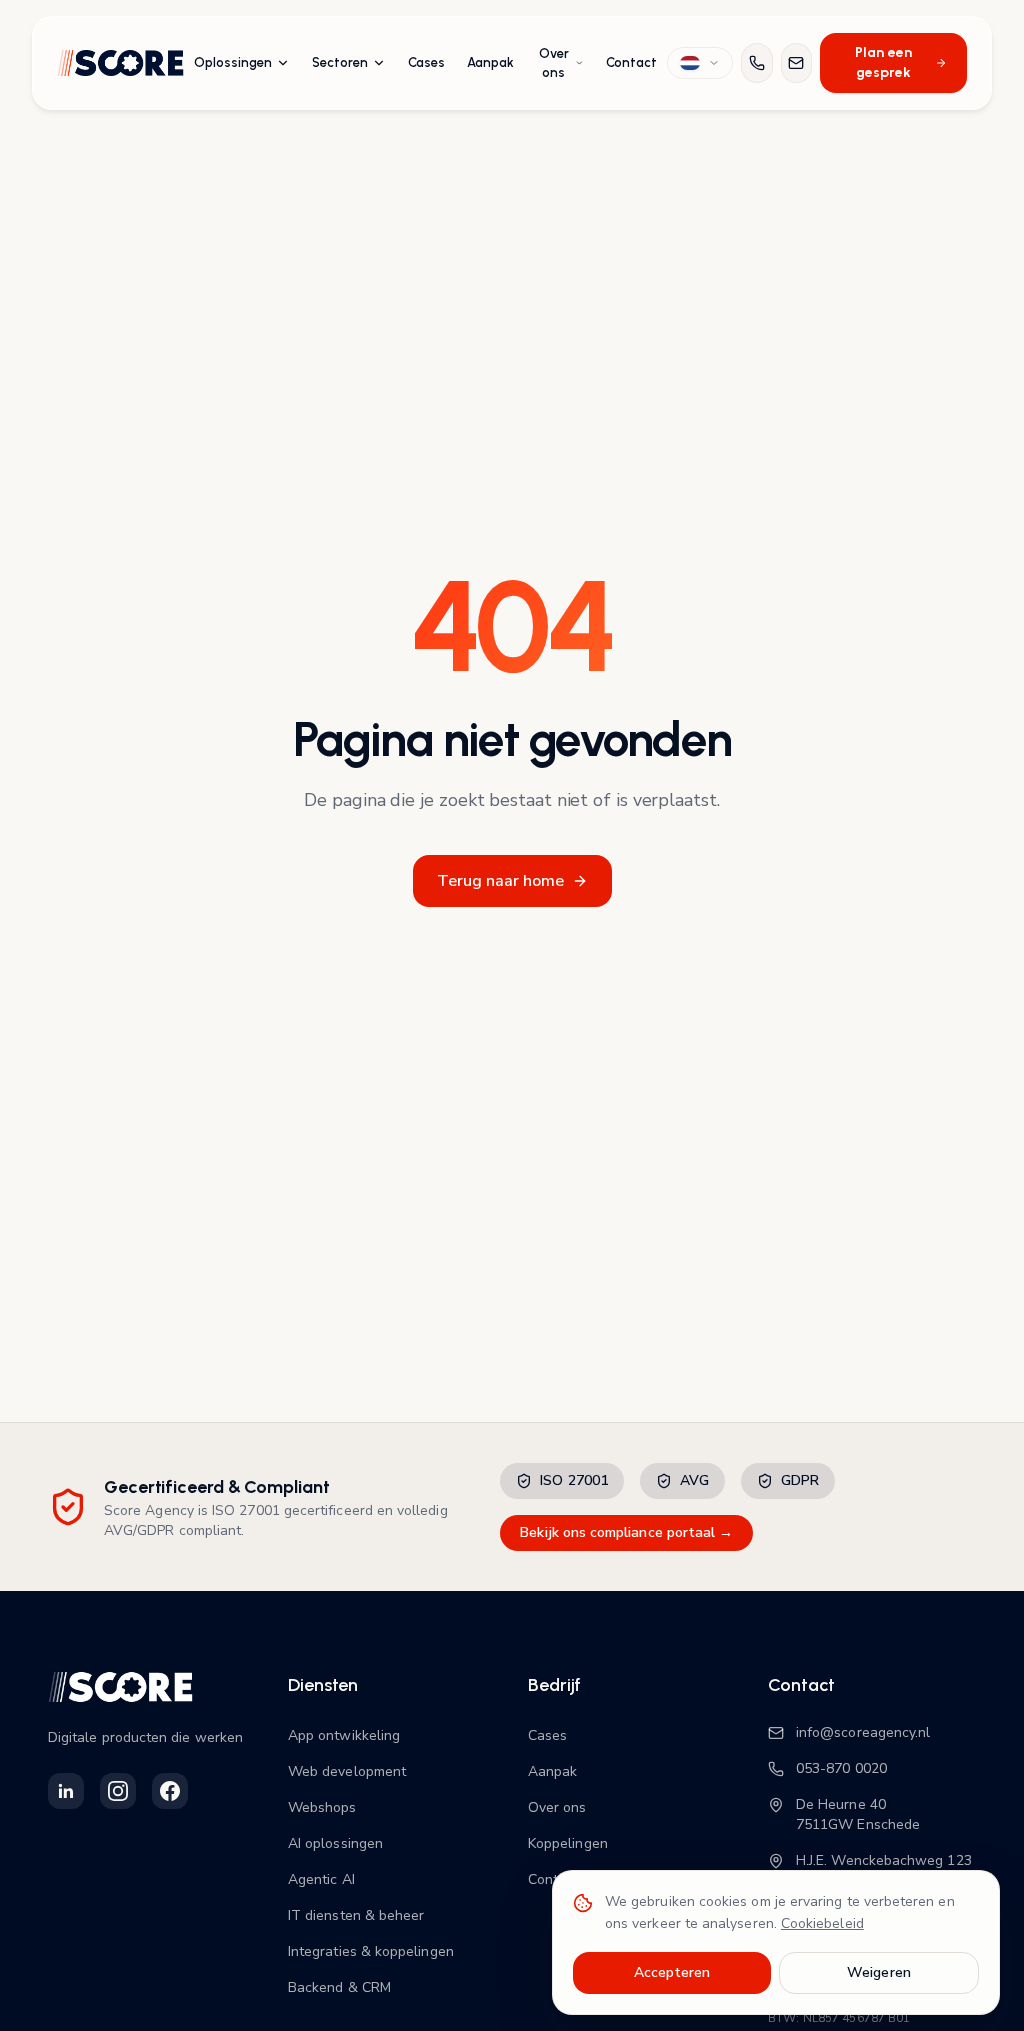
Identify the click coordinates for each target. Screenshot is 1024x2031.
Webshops (322, 1807)
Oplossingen (233, 62)
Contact (631, 62)
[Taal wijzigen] (700, 63)
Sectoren (340, 62)
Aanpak (490, 62)
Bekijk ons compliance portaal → (626, 1532)
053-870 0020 (841, 1768)
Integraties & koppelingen (371, 1951)
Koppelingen (568, 1843)
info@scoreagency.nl (863, 1732)
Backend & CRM (339, 1987)
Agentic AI (321, 1879)
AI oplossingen (335, 1843)
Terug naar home (500, 881)
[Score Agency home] (120, 63)
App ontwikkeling (344, 1735)
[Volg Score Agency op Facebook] (170, 1791)
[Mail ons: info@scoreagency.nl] (796, 63)
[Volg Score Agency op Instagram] (118, 1791)
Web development (347, 1771)
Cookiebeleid (822, 1923)
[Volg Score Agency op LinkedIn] (66, 1791)
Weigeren (879, 1972)
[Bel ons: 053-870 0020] (756, 63)
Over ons (554, 63)
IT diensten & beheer (356, 1915)
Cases (426, 62)
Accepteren (672, 1972)
